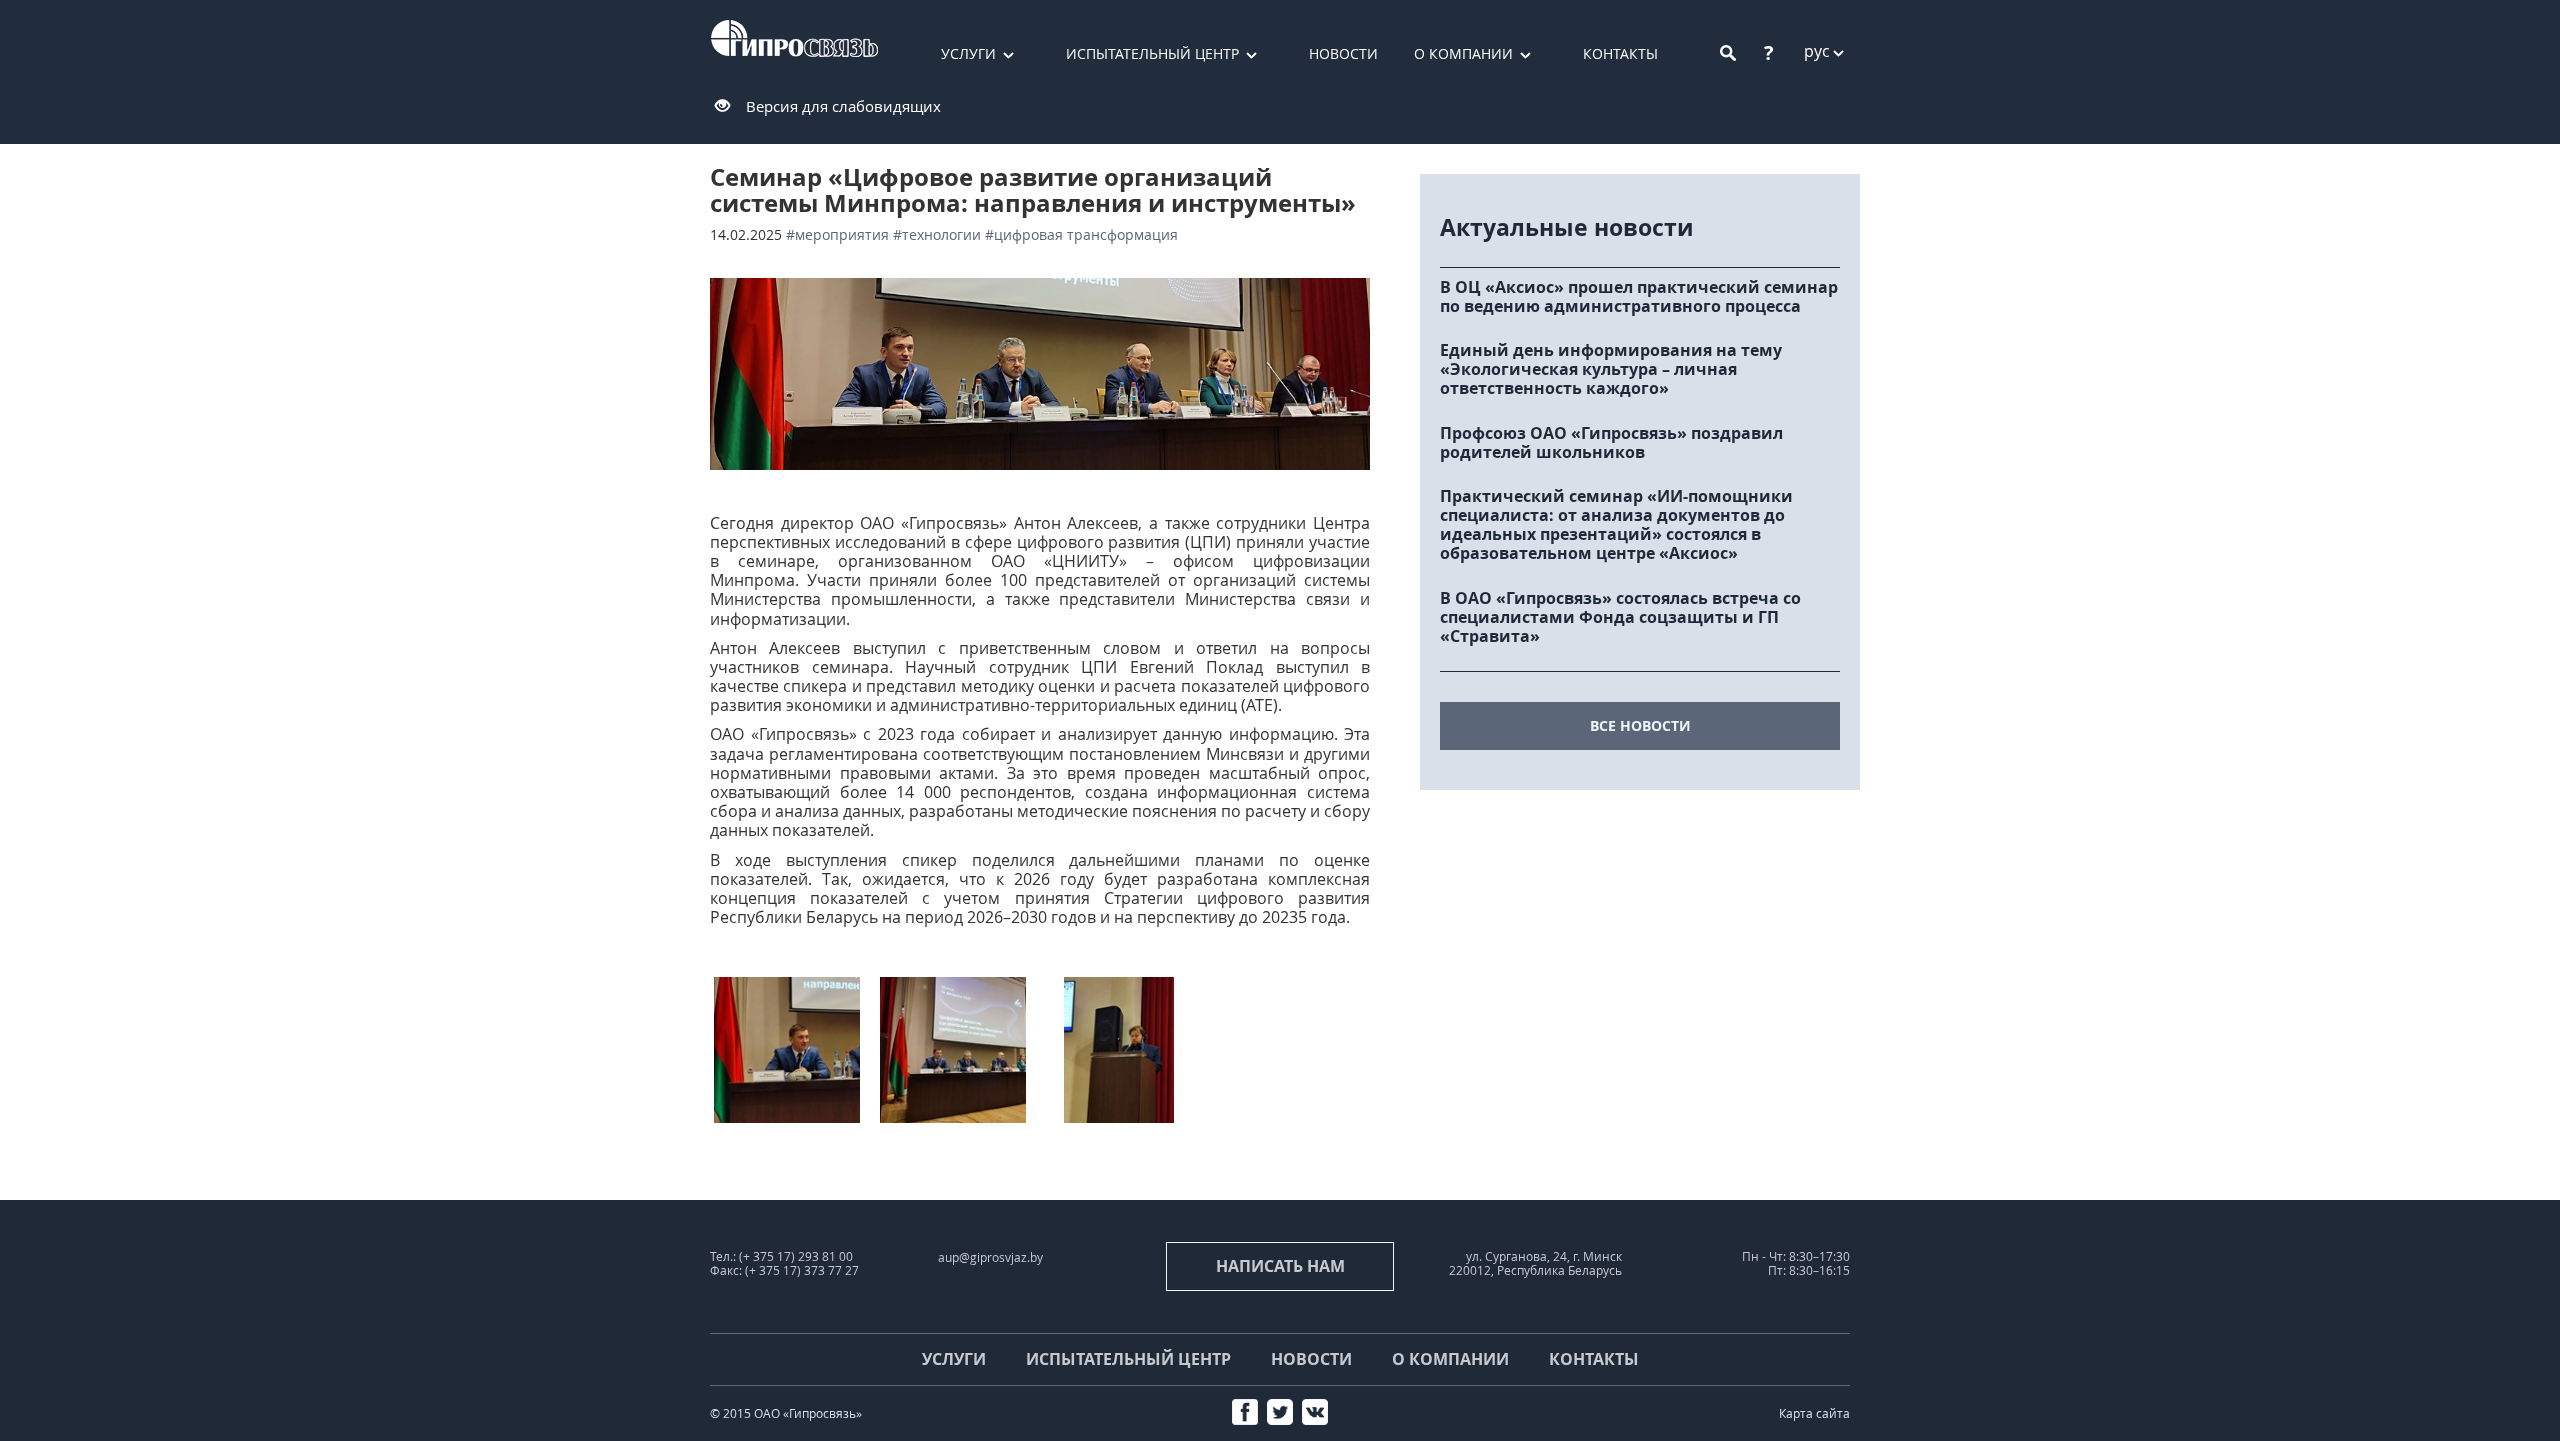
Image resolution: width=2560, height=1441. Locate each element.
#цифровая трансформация (1081, 234)
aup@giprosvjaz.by (990, 1257)
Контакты (1620, 53)
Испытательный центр (1152, 53)
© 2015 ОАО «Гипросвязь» (786, 1413)
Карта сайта (1814, 1413)
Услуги (968, 53)
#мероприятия (837, 234)
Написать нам (1280, 1266)
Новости (1343, 53)
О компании (1463, 53)
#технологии (937, 234)
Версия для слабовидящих (843, 106)
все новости (1640, 725)
